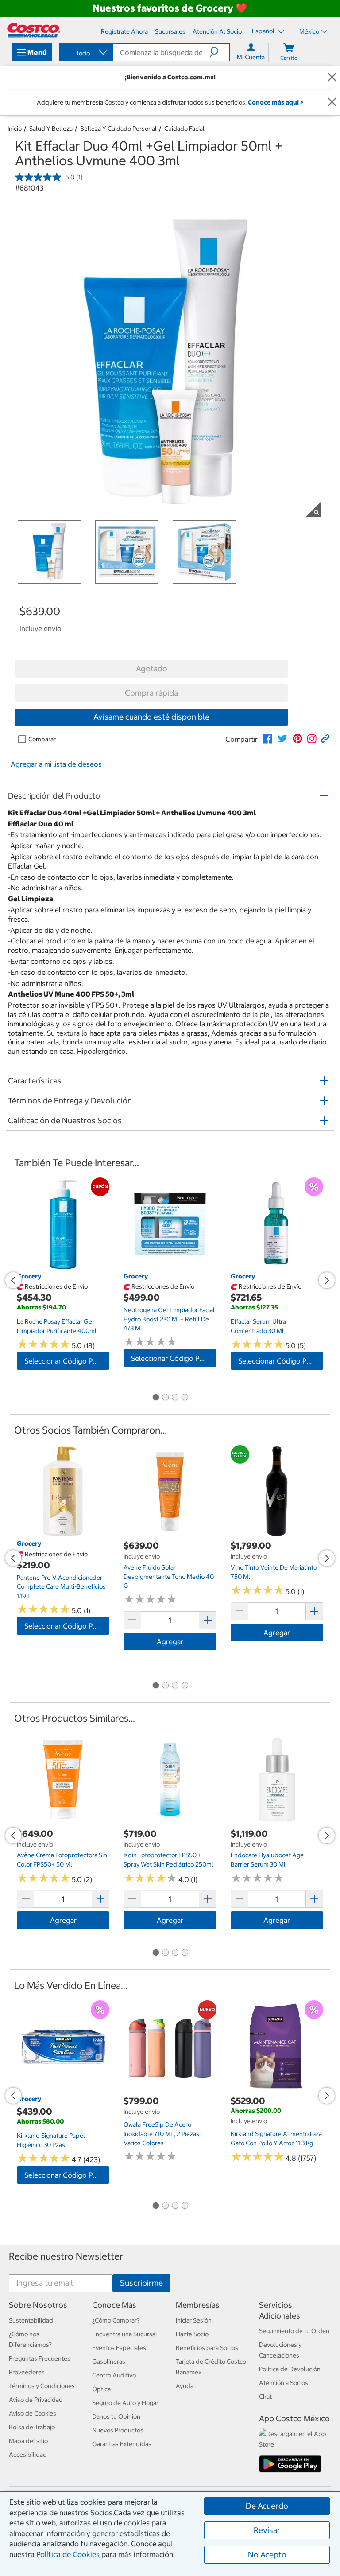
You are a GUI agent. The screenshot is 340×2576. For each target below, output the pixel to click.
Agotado (152, 668)
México (309, 31)
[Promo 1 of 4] (155, 1398)
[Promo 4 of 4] (185, 1398)
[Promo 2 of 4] (165, 1398)
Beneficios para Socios (207, 2348)
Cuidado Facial (184, 129)
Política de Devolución (290, 2369)
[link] (267, 739)
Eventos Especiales (119, 2348)
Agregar (170, 1641)
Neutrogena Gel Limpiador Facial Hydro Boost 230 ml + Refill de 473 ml (169, 1319)
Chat (265, 2397)
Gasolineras (109, 2362)
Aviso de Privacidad (36, 2400)
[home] (34, 30)
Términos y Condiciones (42, 2386)
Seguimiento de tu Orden (294, 2331)
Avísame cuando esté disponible (151, 717)
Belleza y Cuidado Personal (118, 129)
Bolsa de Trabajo (32, 2427)
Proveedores (27, 2372)
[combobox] (85, 53)
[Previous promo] (13, 1280)
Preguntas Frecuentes (40, 2358)
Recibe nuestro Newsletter (66, 2256)
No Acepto (267, 2555)
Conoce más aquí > (276, 102)
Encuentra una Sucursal (125, 2334)
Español (264, 31)
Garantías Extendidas (122, 2444)
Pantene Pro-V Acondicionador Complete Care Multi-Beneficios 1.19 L (61, 1587)
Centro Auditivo (114, 2375)
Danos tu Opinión (116, 2416)
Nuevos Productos (118, 2430)
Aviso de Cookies (33, 2413)
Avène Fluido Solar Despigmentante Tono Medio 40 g (169, 1576)
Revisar (267, 2530)
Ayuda (185, 2386)
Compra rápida (151, 693)
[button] (219, 52)
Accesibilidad (28, 2455)
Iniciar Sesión (194, 2320)
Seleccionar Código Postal (67, 1361)
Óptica (101, 2389)
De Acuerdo (267, 2506)
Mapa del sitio (28, 2441)
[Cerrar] (332, 77)
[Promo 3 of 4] (175, 1398)
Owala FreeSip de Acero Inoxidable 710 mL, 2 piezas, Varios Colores (162, 2134)
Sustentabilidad (31, 2320)
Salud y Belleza (51, 129)
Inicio (15, 129)
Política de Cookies (68, 2554)
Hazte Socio (192, 2334)
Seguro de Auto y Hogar (125, 2403)
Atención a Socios (284, 2383)
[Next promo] (327, 1280)
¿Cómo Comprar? (116, 2320)
